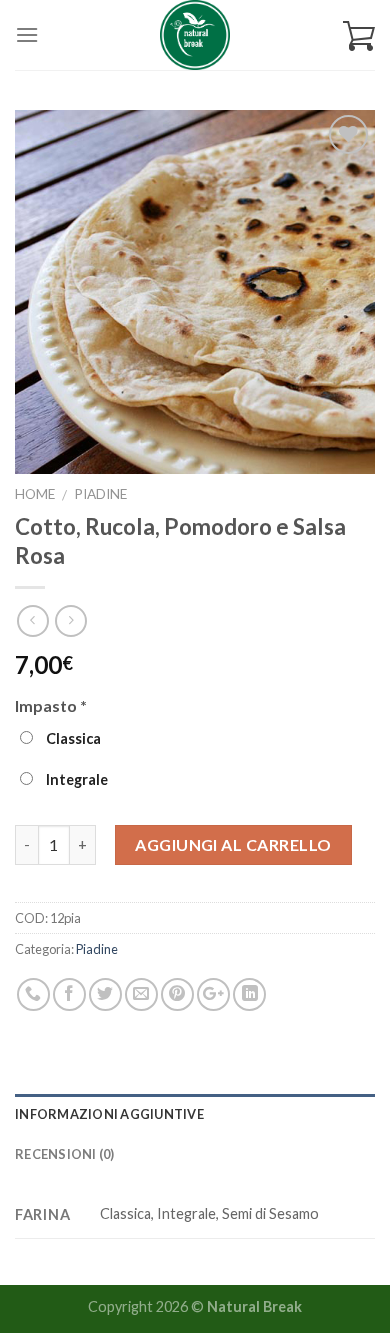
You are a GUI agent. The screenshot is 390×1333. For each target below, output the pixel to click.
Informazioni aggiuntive (109, 1114)
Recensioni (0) (65, 1154)
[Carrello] (359, 35)
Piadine (100, 494)
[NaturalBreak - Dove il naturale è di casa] (195, 35)
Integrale (75, 779)
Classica (72, 738)
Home (35, 494)
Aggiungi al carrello (233, 844)
